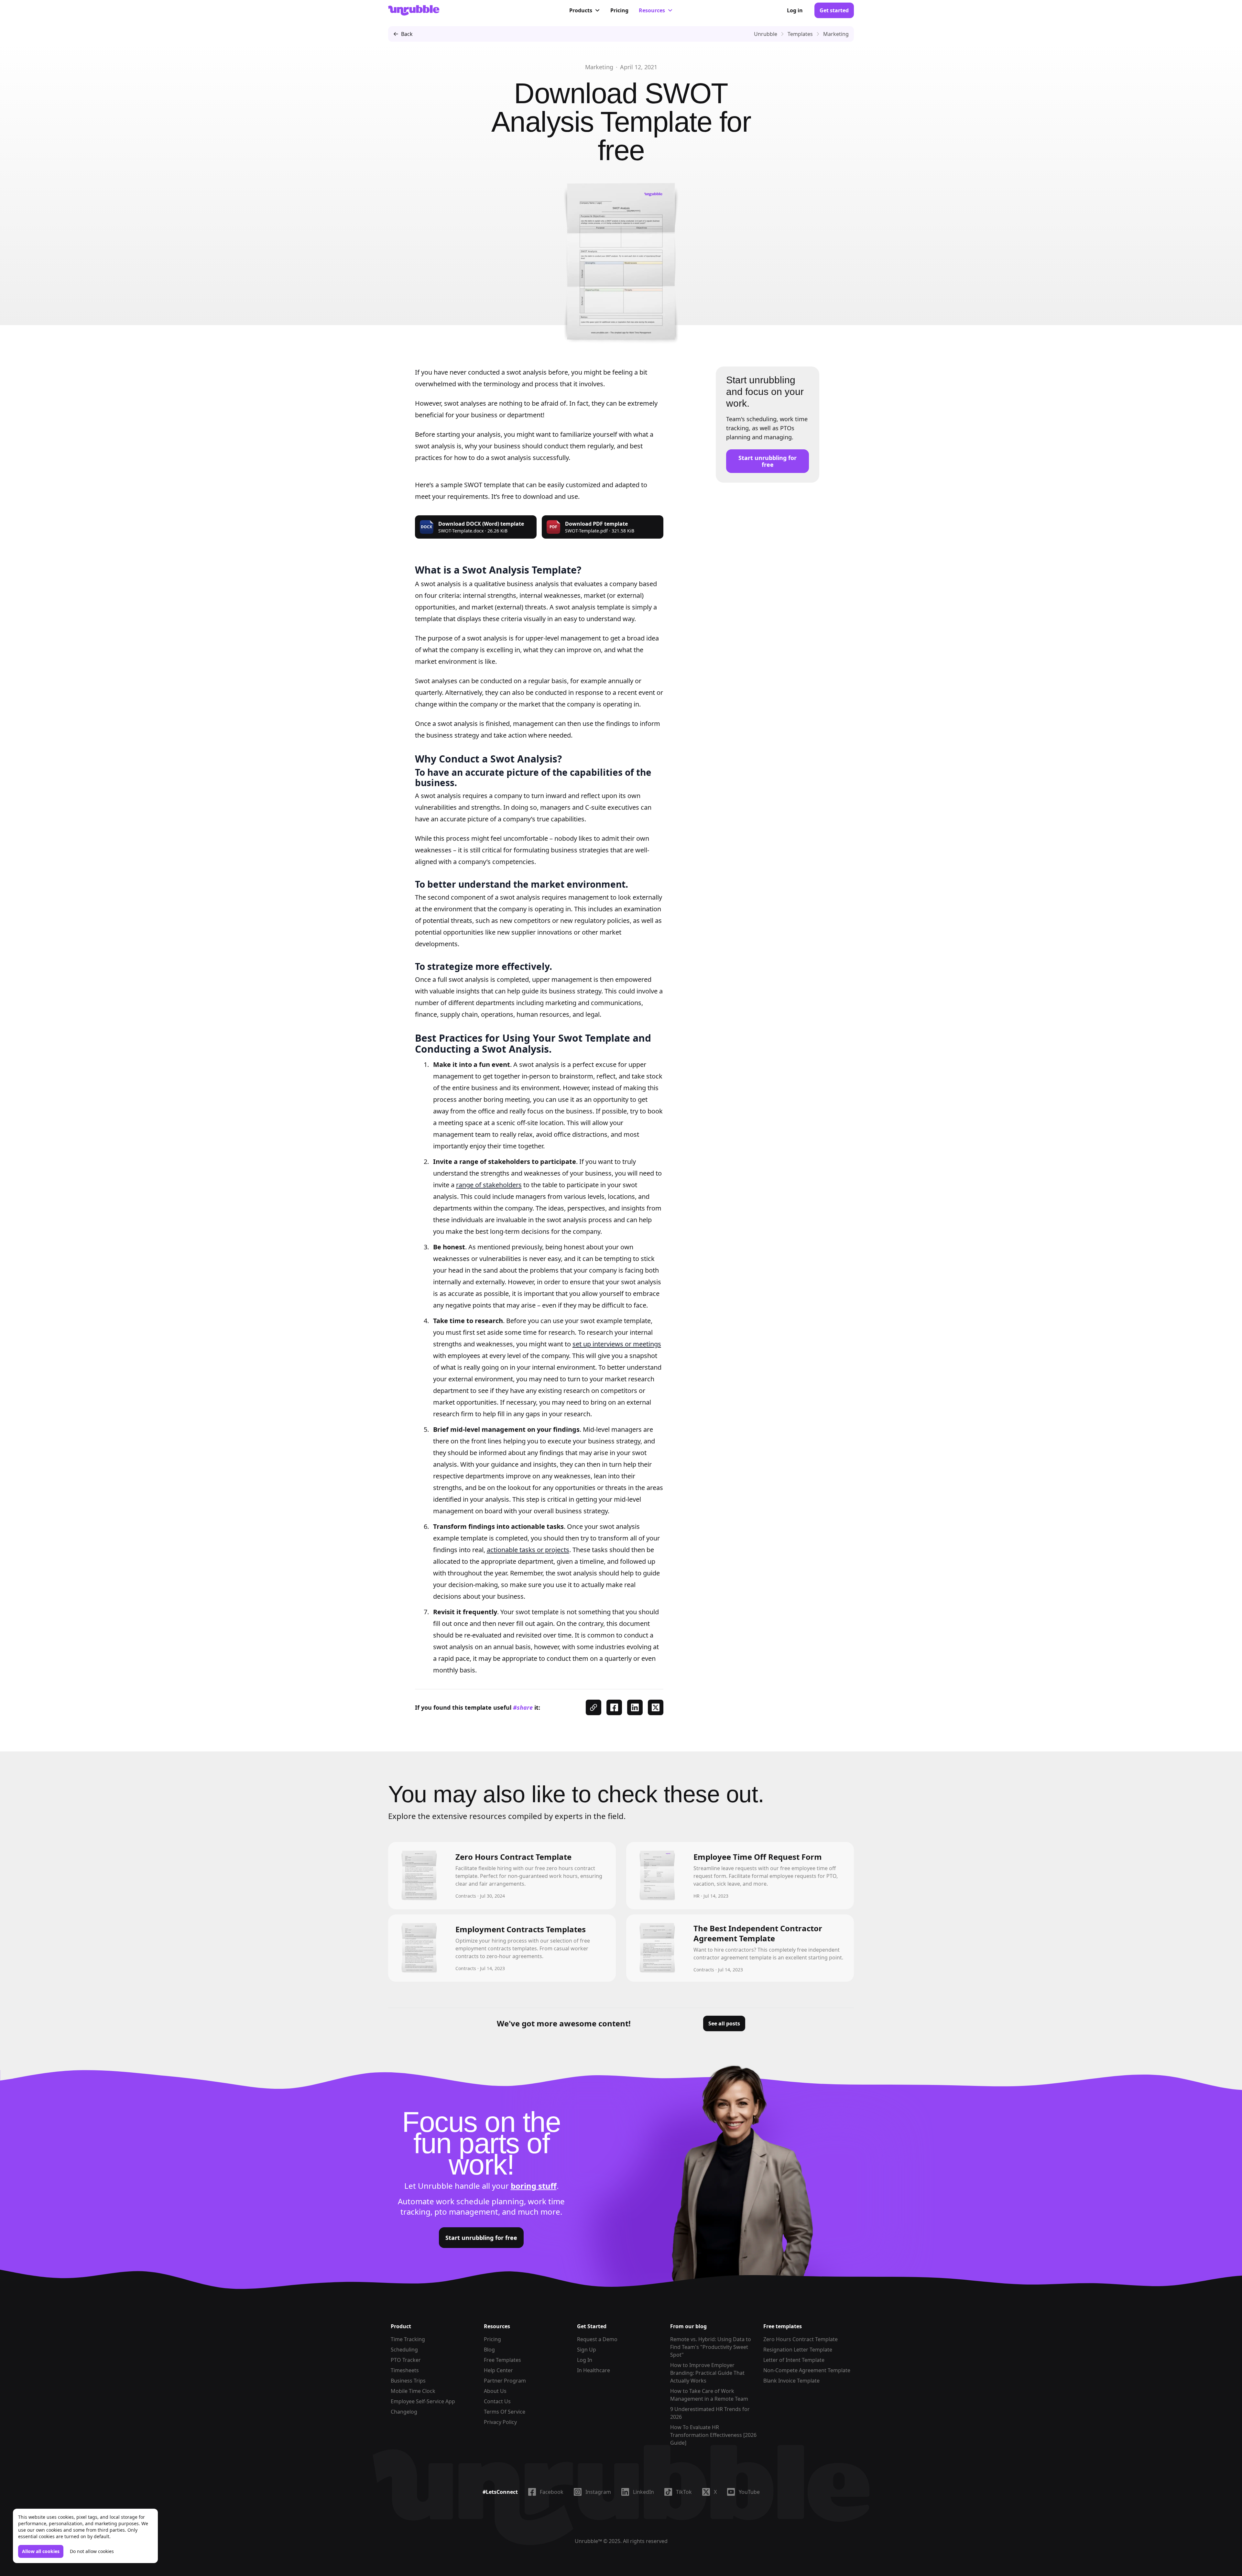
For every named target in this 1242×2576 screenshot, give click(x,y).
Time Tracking (408, 2339)
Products (581, 10)
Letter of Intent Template (794, 2360)
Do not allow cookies (92, 2551)
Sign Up (587, 2350)
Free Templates (502, 2360)
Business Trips (408, 2381)
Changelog (404, 2412)
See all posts (724, 2023)
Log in (795, 10)
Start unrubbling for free (768, 461)
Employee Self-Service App (423, 2401)
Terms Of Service (505, 2412)
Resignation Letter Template (798, 2350)
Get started (834, 10)
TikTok (684, 2492)
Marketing (599, 67)
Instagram (598, 2492)
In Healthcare (594, 2370)
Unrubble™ (588, 2541)
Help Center (498, 2370)
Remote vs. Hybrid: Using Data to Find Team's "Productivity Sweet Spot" (711, 2347)
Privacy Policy (500, 2422)
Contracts (466, 1896)
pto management (466, 2212)
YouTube (749, 2492)
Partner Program (505, 2381)
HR (697, 1896)
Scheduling (404, 2350)
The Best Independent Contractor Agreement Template (758, 1933)
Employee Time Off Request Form (758, 1857)
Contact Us (497, 2401)
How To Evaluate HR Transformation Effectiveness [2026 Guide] (713, 2435)
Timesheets (405, 2370)
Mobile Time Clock (413, 2391)
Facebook (552, 2492)
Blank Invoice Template (791, 2381)
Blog (489, 2350)
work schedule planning (480, 2201)
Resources (652, 10)
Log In (585, 2360)
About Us (495, 2391)
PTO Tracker (406, 2360)
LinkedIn (643, 2492)
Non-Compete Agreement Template (807, 2370)
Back (407, 34)
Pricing (619, 10)
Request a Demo (597, 2339)
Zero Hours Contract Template (513, 1857)
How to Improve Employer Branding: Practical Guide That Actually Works (707, 2373)
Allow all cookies (41, 2551)
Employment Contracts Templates (521, 1929)
